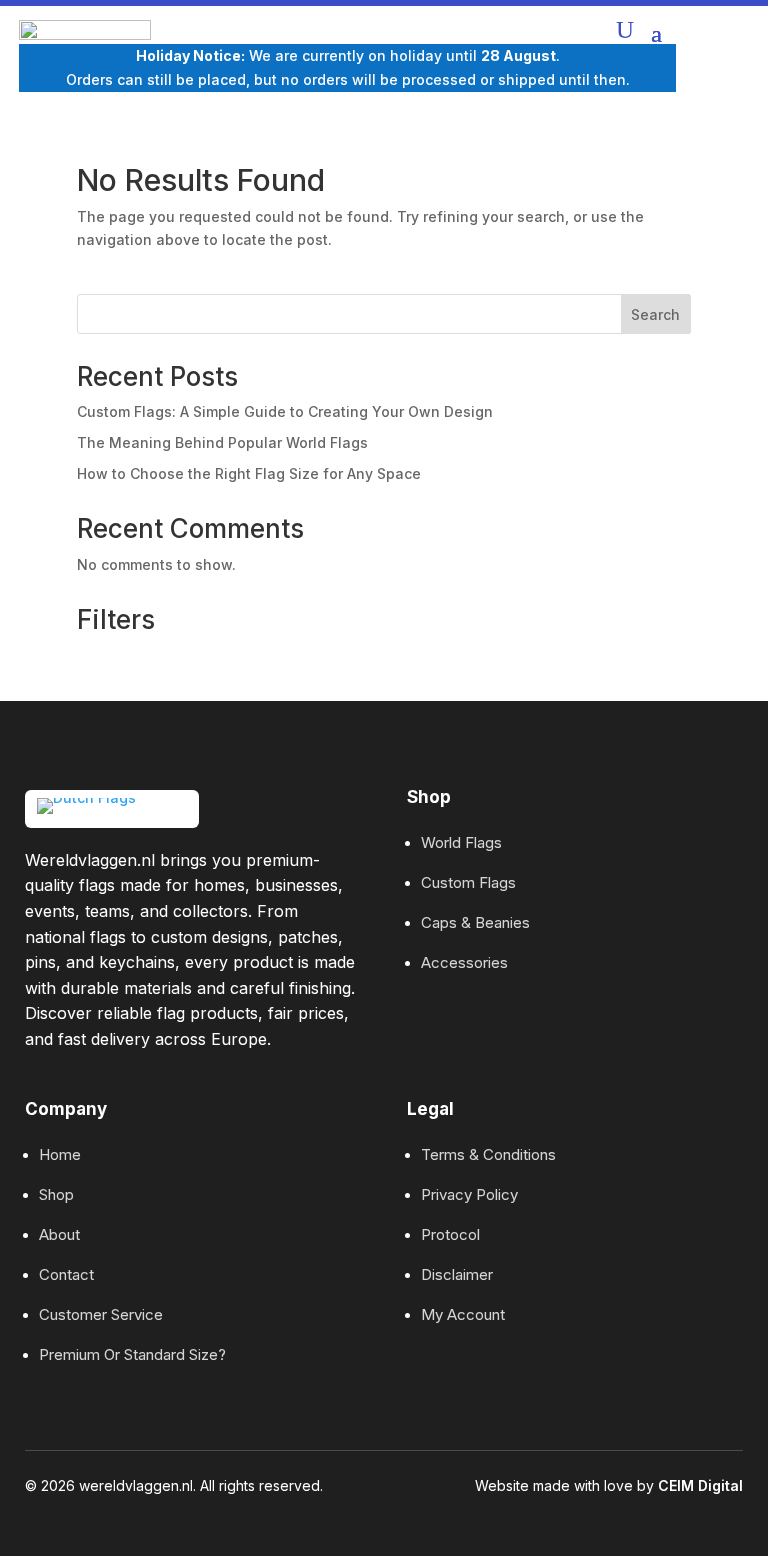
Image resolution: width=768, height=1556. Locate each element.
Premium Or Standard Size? (132, 1354)
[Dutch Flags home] (112, 809)
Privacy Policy (469, 1194)
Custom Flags (468, 882)
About (59, 1234)
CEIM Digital (700, 1485)
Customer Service (101, 1314)
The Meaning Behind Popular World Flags (222, 442)
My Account (463, 1314)
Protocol (450, 1234)
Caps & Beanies (475, 922)
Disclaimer (457, 1274)
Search (655, 314)
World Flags (461, 842)
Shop (56, 1194)
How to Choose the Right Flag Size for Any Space (249, 473)
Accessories (464, 962)
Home (60, 1154)
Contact (66, 1274)
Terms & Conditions (488, 1154)
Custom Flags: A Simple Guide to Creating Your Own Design (285, 411)
